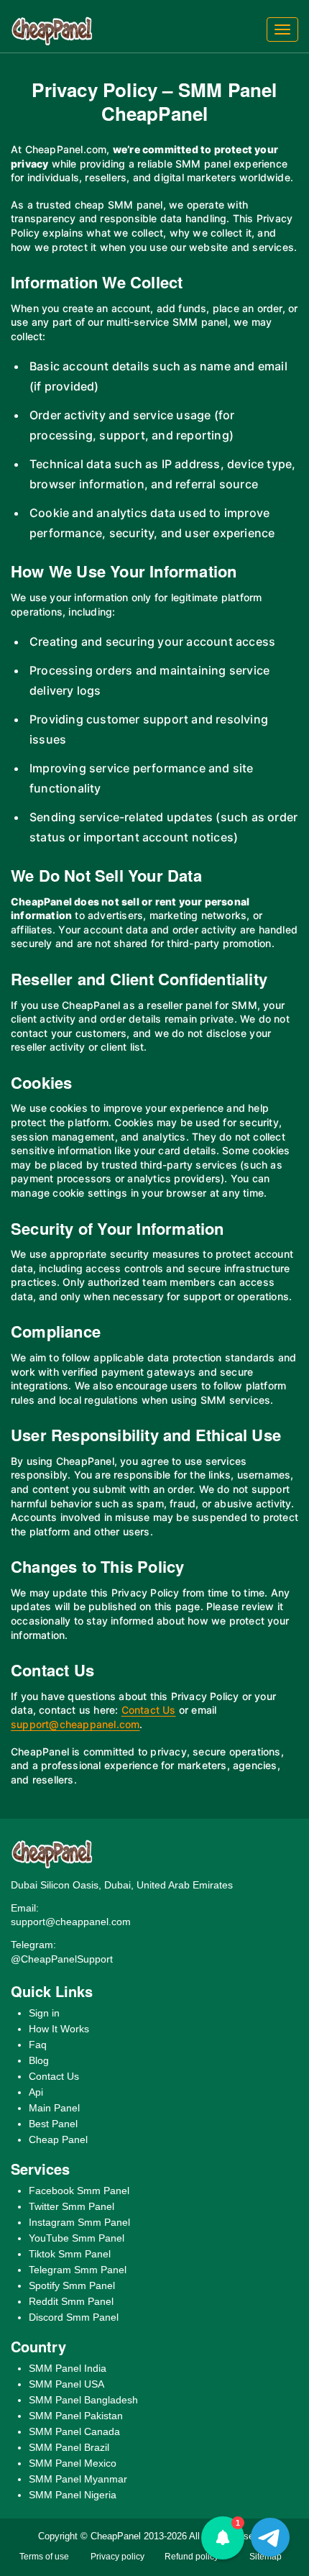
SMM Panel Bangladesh (83, 2400)
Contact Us (149, 1710)
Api (36, 2092)
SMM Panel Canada (74, 2431)
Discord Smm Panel (74, 2317)
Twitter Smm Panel (72, 2206)
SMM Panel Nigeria (73, 2495)
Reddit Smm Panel (71, 2301)
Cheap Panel (58, 2139)
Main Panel (54, 2108)
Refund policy (192, 2557)
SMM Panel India (68, 2368)
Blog (39, 2060)
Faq (38, 2045)
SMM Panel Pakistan (76, 2416)
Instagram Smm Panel (79, 2222)
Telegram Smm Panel (78, 2270)
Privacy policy (117, 2557)
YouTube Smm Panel (77, 2238)
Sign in (44, 2013)
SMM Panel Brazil (69, 2447)
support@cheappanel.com (75, 1724)
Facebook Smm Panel (79, 2191)
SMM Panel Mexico (73, 2463)
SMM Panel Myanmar (78, 2479)
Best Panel (53, 2124)
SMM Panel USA (66, 2384)
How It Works (59, 2029)
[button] (223, 2538)
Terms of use (44, 2557)
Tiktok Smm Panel (70, 2254)
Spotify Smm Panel (72, 2285)
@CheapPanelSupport (62, 1959)
